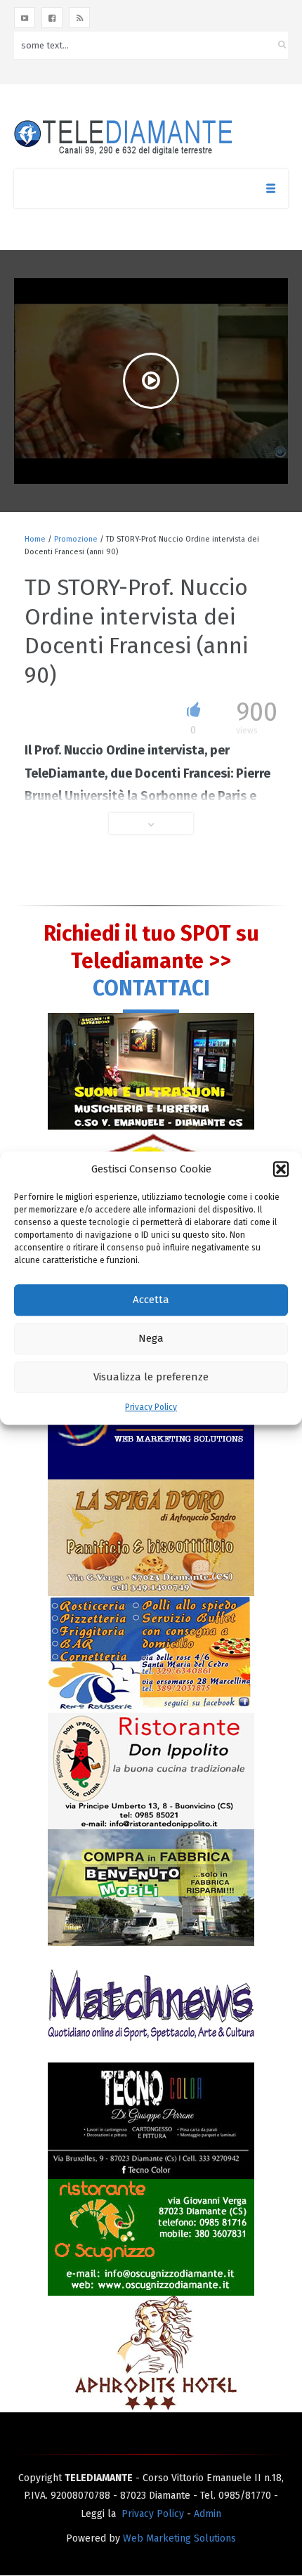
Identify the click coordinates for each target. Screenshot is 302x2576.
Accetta (151, 1300)
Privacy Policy (151, 1407)
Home (35, 539)
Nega (151, 1339)
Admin (208, 2514)
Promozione (76, 539)
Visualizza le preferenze (151, 1378)
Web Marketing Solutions (179, 2538)
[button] (281, 1169)
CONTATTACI (151, 988)
